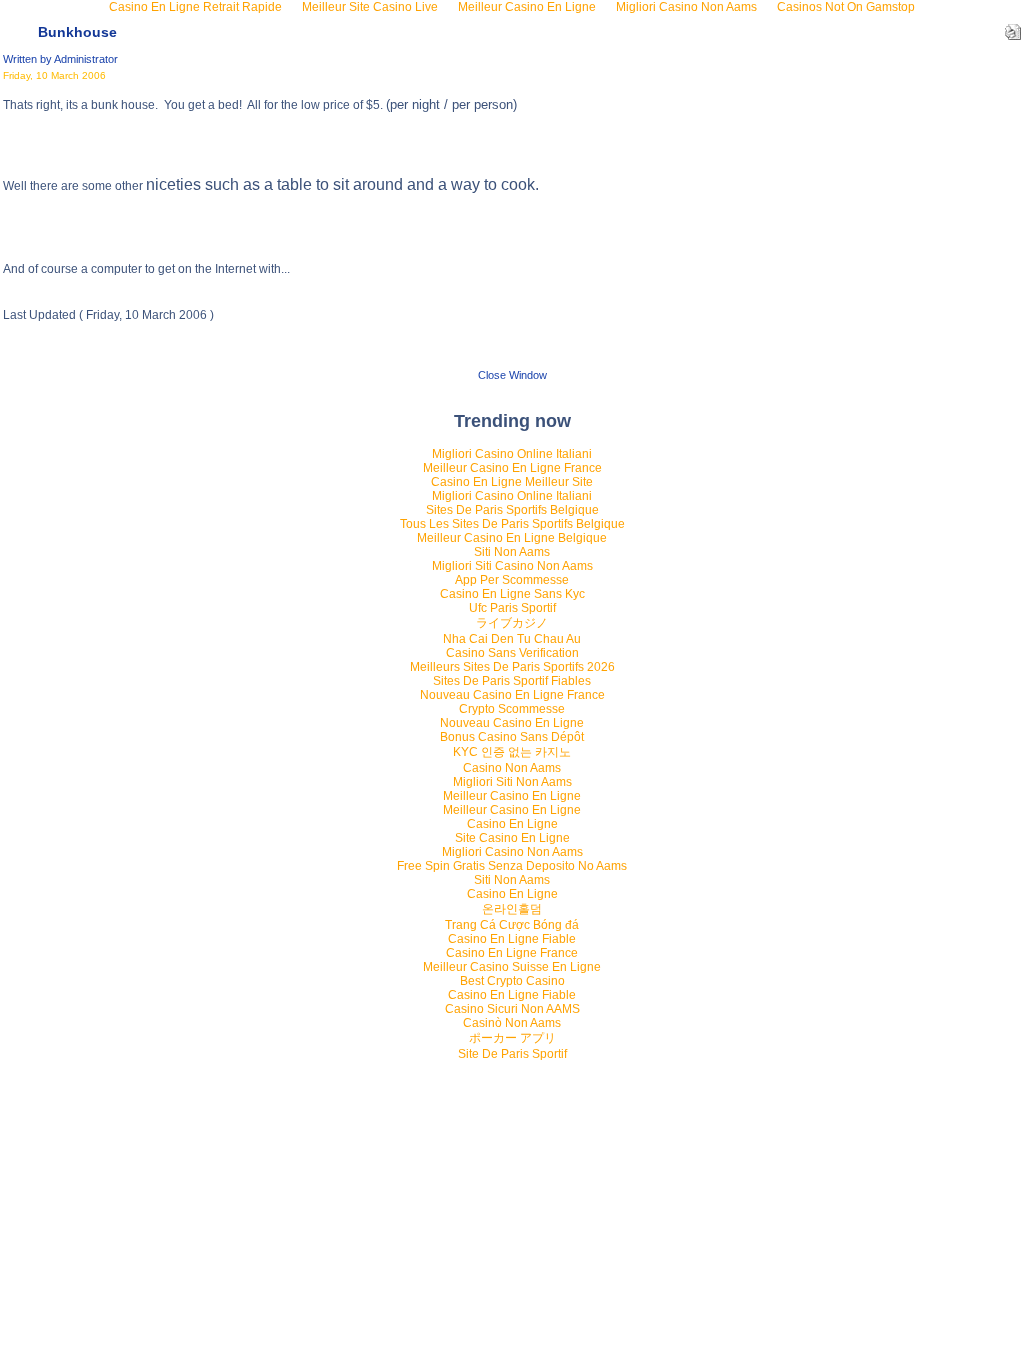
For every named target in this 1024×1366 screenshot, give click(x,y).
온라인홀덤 (512, 909)
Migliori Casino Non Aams (512, 852)
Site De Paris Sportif (512, 1054)
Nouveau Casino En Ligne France (512, 695)
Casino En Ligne (512, 824)
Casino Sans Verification (512, 653)
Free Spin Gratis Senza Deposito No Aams (512, 866)
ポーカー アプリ (512, 1038)
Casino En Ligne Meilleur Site (512, 482)
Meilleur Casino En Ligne (512, 796)
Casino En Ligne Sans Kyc (512, 594)
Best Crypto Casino (512, 981)
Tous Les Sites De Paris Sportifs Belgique (512, 524)
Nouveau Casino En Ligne (512, 723)
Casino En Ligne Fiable (512, 939)
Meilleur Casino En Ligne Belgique (512, 538)
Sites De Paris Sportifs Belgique (512, 510)
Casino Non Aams (512, 768)
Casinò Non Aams (512, 1023)
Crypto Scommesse (512, 709)
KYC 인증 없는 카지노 (512, 752)
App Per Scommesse (512, 580)
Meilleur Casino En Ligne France (512, 468)
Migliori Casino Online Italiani (512, 454)
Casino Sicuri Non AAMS (512, 1009)
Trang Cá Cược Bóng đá (512, 925)
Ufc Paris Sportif (512, 608)
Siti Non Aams (512, 552)
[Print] (1013, 28)
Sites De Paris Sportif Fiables (512, 681)
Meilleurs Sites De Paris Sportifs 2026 (512, 667)
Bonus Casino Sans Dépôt (512, 737)
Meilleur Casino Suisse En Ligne (512, 967)
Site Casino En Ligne (512, 838)
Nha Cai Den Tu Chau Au (512, 639)
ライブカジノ (512, 623)
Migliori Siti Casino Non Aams (512, 566)
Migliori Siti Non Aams (512, 782)
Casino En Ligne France (512, 953)
